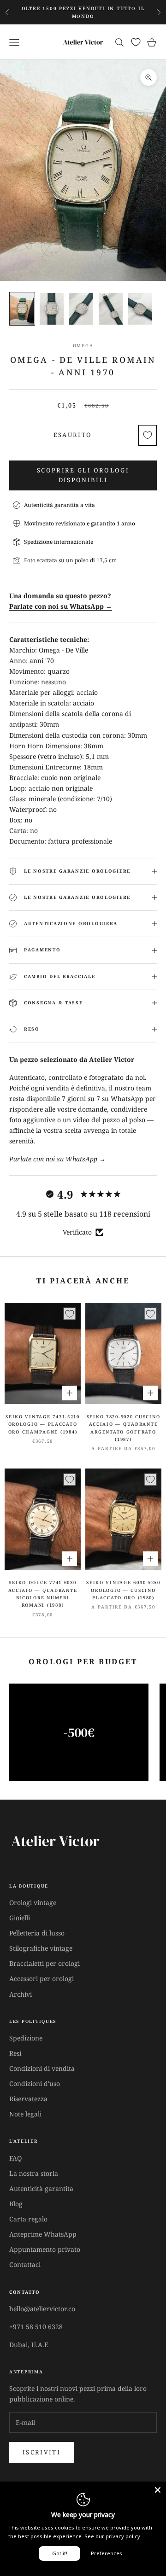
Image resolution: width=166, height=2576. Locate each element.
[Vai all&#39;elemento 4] (111, 309)
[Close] (158, 2490)
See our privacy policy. (113, 2536)
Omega (83, 346)
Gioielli (20, 1918)
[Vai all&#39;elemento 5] (140, 309)
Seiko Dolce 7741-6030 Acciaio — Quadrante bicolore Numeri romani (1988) (43, 1594)
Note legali (25, 2114)
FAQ (15, 2158)
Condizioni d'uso (35, 2084)
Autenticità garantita (41, 2188)
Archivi (21, 1994)
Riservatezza (28, 2099)
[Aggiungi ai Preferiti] (148, 435)
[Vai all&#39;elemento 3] (81, 309)
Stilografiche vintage (41, 1948)
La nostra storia (34, 2173)
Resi (15, 2053)
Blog (16, 2204)
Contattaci (25, 2264)
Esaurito (73, 435)
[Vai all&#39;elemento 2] (52, 309)
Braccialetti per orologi (44, 1963)
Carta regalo (28, 2219)
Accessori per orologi (41, 1979)
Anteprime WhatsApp (43, 2234)
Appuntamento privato (45, 2249)
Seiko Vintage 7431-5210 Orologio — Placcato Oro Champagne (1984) (43, 1424)
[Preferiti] (136, 42)
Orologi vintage (33, 1903)
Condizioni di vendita (42, 2068)
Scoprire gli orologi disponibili (83, 475)
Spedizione (26, 2038)
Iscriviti (41, 2452)
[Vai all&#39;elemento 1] (22, 309)
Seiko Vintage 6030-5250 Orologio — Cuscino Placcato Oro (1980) (123, 1590)
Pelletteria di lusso (37, 1933)
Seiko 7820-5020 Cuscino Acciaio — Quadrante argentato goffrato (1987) (124, 1428)
